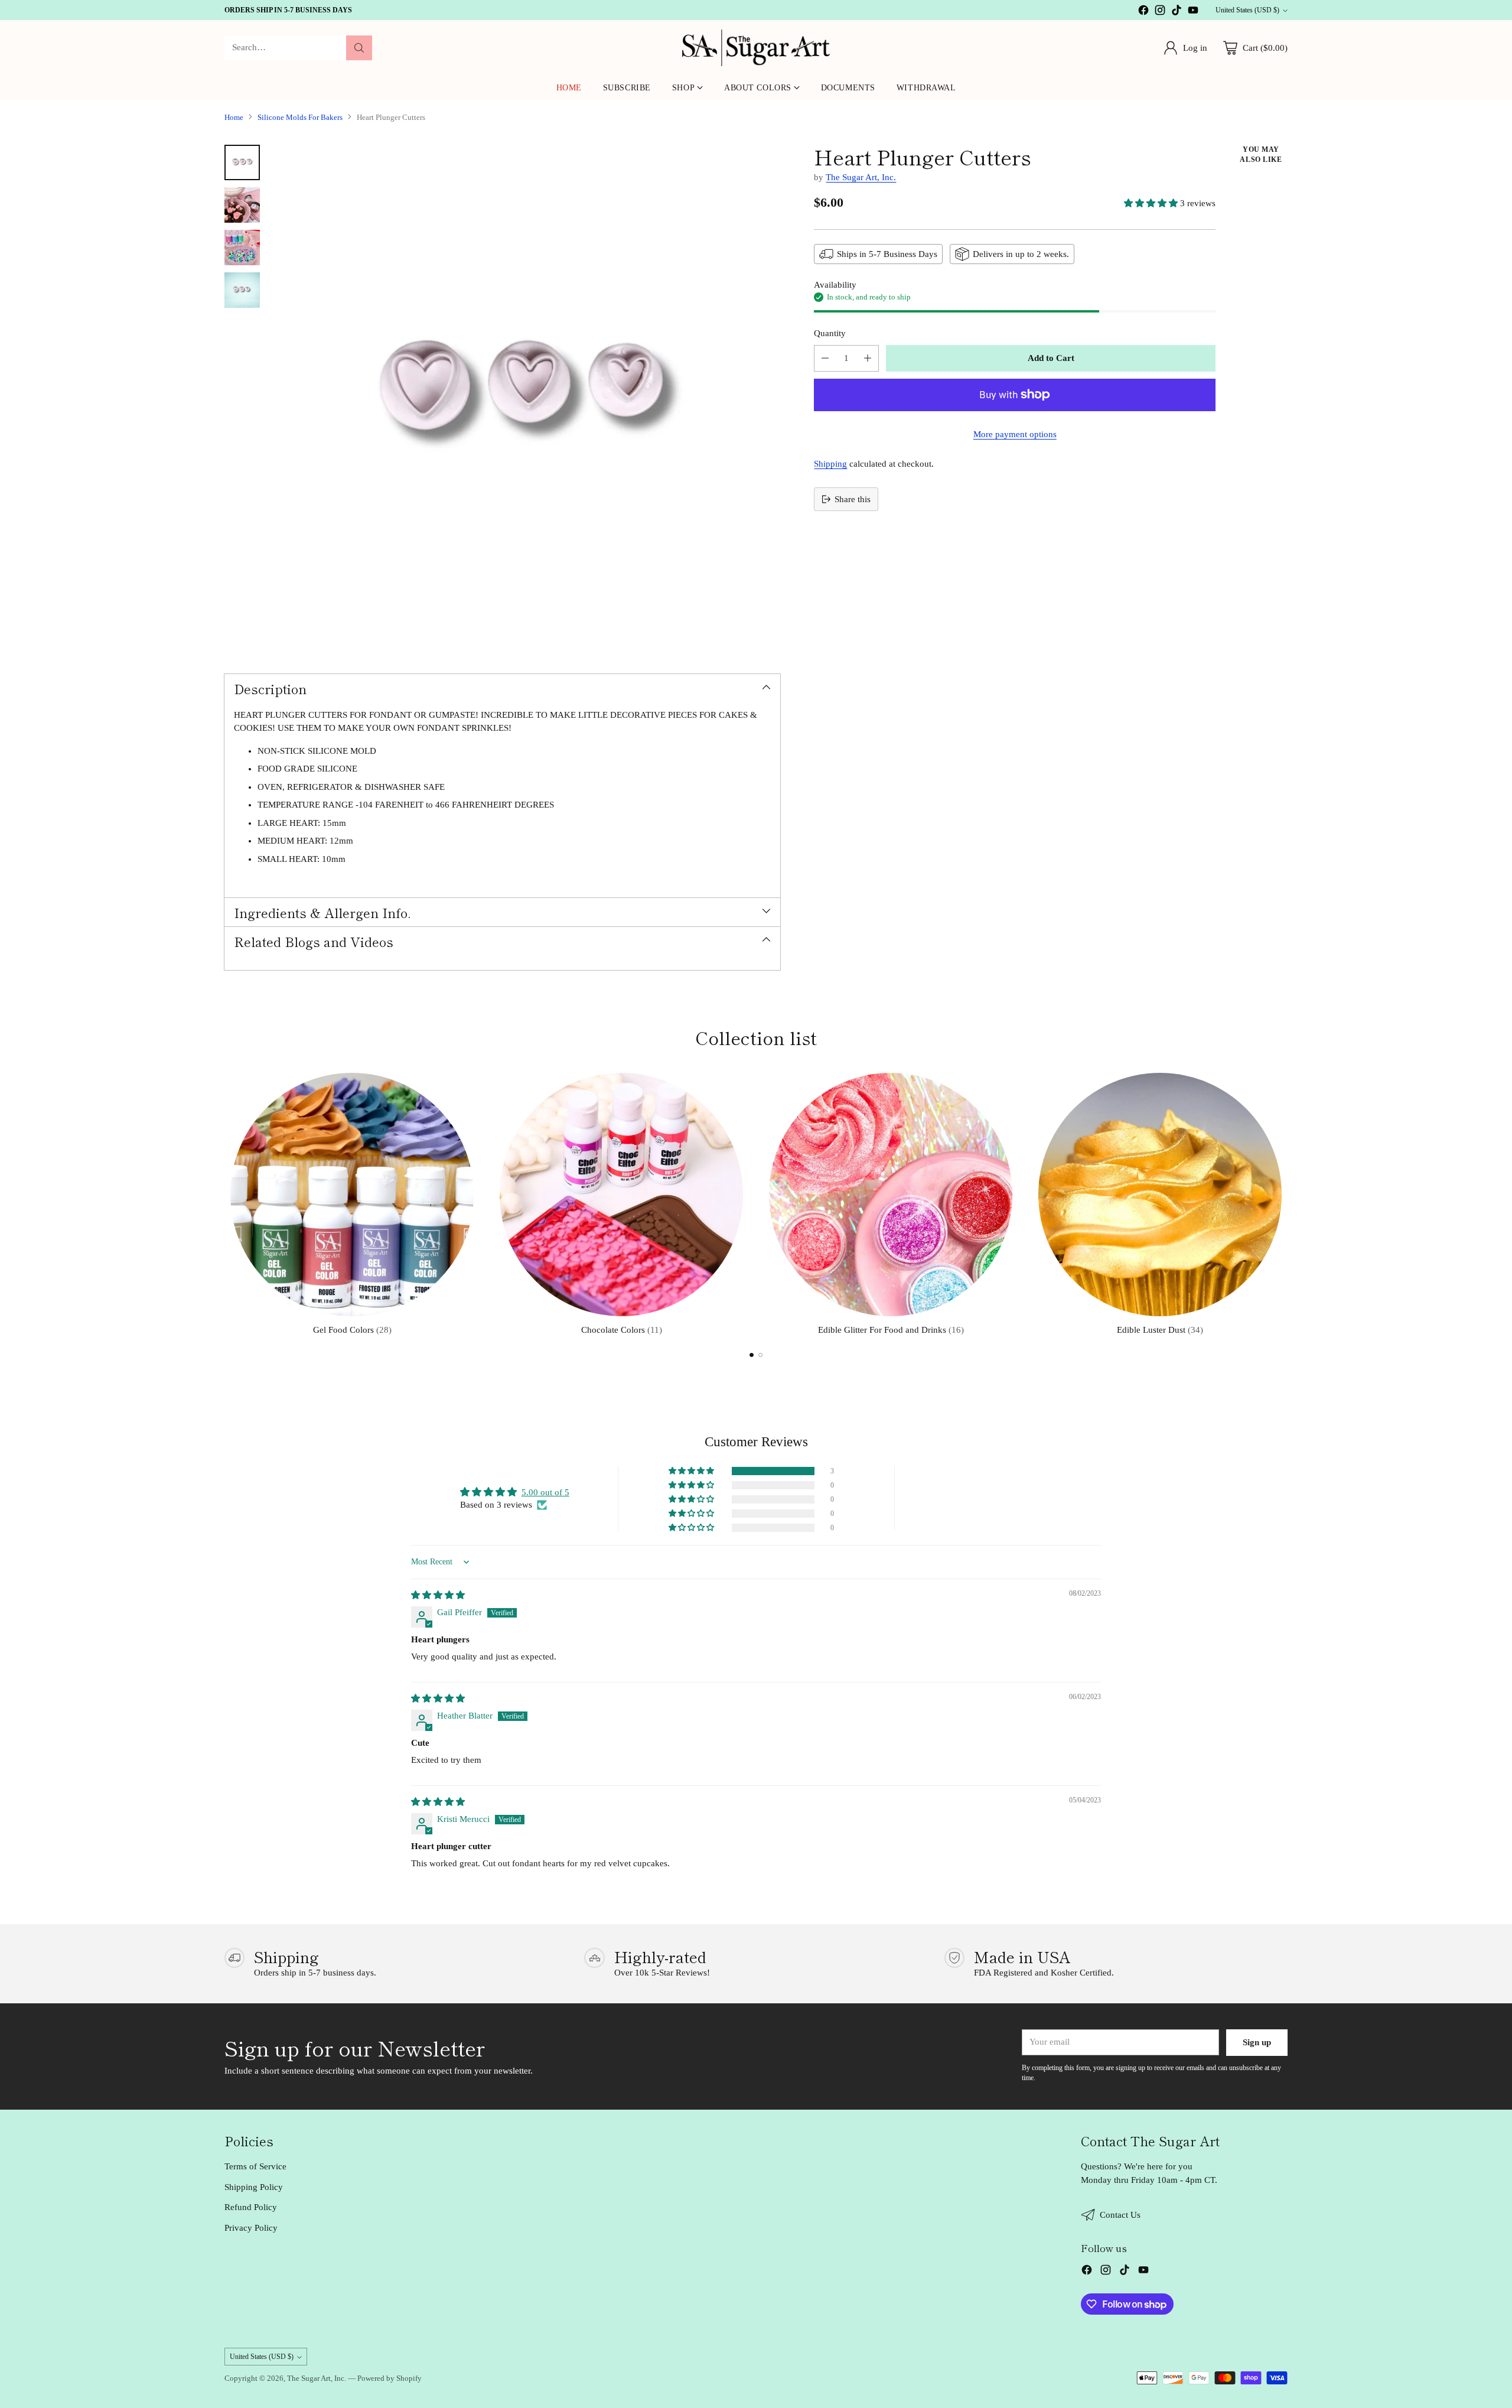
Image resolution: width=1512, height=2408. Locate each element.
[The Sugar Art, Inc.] (756, 48)
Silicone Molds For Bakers (300, 117)
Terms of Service (255, 2166)
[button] (1152, 203)
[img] (438, 1595)
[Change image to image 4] (242, 290)
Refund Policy (251, 2207)
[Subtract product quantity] (825, 358)
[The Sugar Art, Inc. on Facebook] (1143, 12)
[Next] (1288, 1202)
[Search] (359, 48)
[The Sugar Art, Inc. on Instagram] (1160, 12)
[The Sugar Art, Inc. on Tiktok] (1177, 12)
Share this (853, 499)
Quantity (830, 333)
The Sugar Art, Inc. (861, 177)
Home (234, 117)
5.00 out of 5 (545, 1492)
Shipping (830, 464)
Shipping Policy (254, 2187)
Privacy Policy (251, 2228)
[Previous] (224, 1202)
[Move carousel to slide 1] (752, 1355)
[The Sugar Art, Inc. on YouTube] (1193, 12)
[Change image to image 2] (242, 205)
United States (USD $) (1247, 10)
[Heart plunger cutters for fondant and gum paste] (526, 399)
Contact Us (1120, 2215)
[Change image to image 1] (242, 162)
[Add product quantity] (868, 358)
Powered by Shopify (390, 2378)
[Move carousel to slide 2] (760, 1355)
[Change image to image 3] (242, 248)
